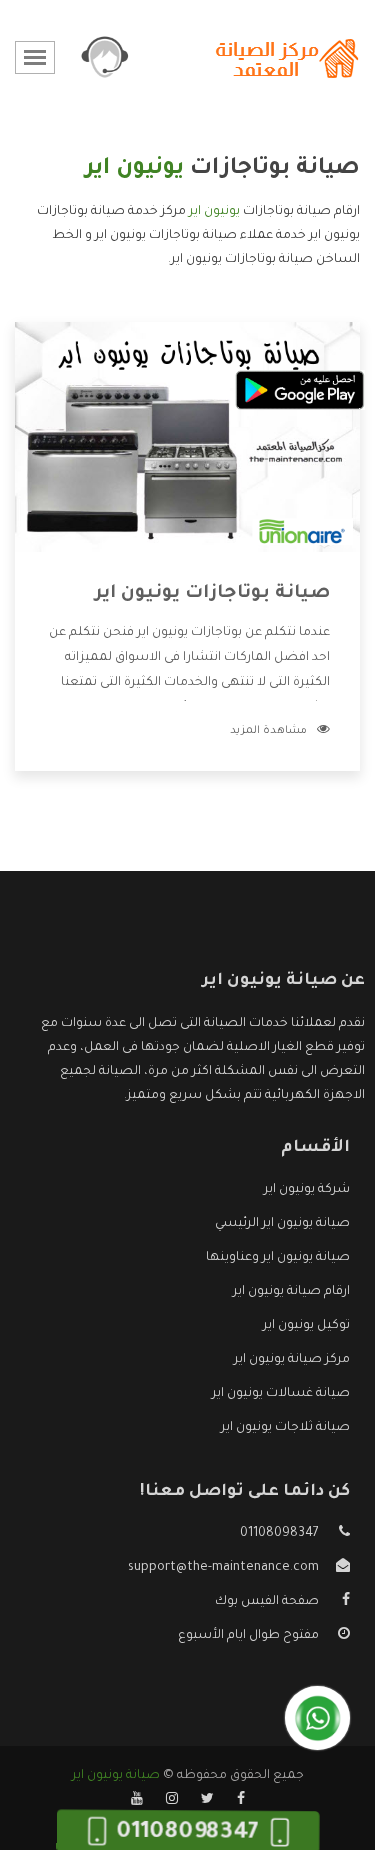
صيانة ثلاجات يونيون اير (285, 1428)
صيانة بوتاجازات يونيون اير (212, 594)
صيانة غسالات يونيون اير (281, 1394)
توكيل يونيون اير (306, 1326)
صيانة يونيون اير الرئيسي (282, 1224)
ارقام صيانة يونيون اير (291, 1292)
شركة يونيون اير (307, 1190)
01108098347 (279, 1534)
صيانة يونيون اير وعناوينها (278, 1258)
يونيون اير (214, 212)
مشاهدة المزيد (268, 731)
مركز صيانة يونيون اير (292, 1360)
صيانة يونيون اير (116, 1776)
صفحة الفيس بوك (267, 1602)
